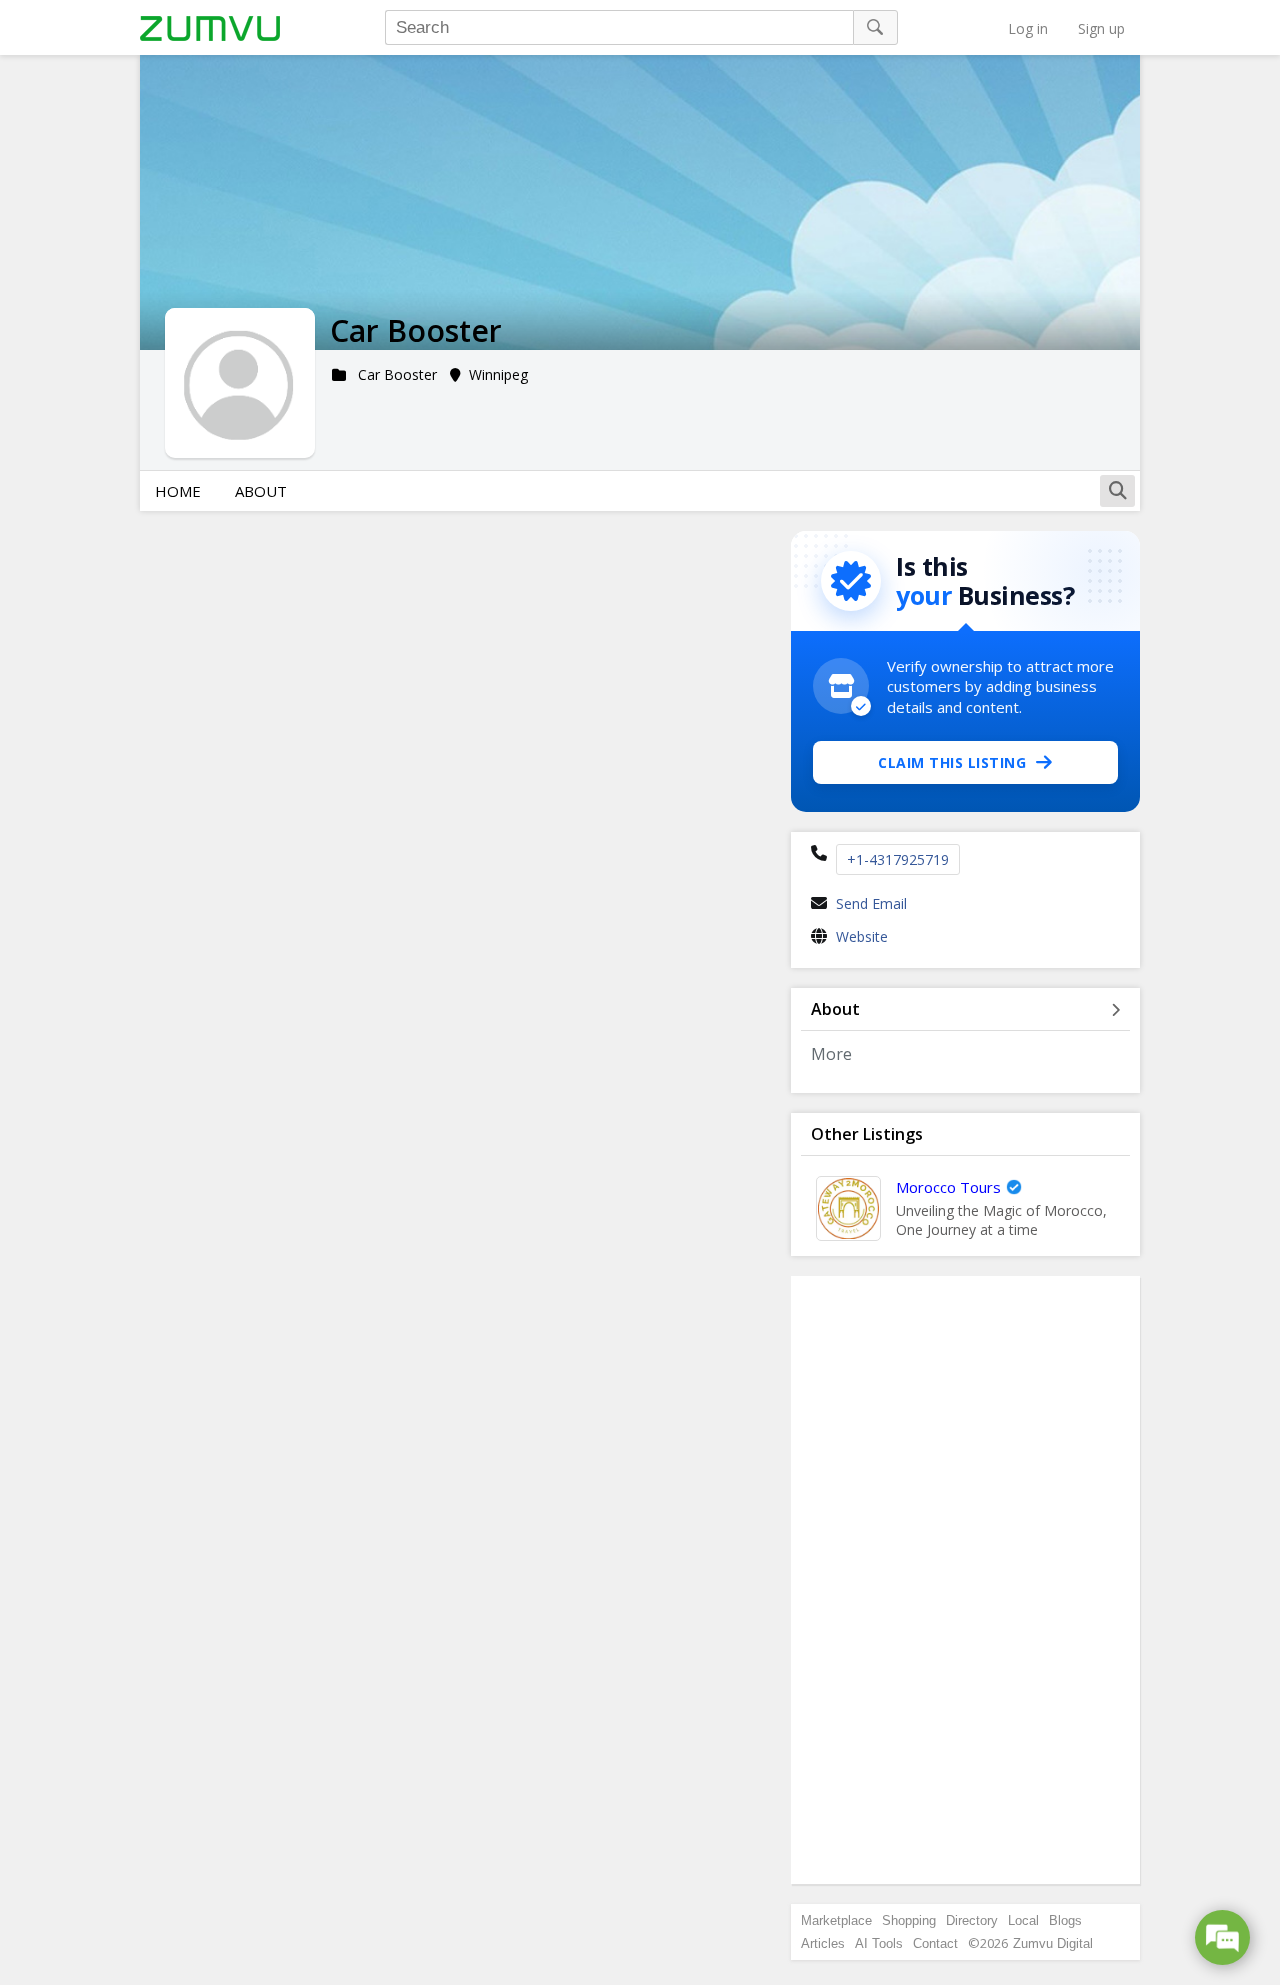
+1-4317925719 (898, 859)
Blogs (1065, 1920)
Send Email (871, 903)
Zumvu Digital (1053, 1943)
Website (862, 936)
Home (178, 491)
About (261, 491)
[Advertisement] (966, 1580)
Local (1023, 1920)
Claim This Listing (952, 762)
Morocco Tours (948, 1187)
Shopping (909, 1920)
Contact (935, 1943)
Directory (972, 1920)
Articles (823, 1943)
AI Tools (879, 1943)
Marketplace (836, 1920)
